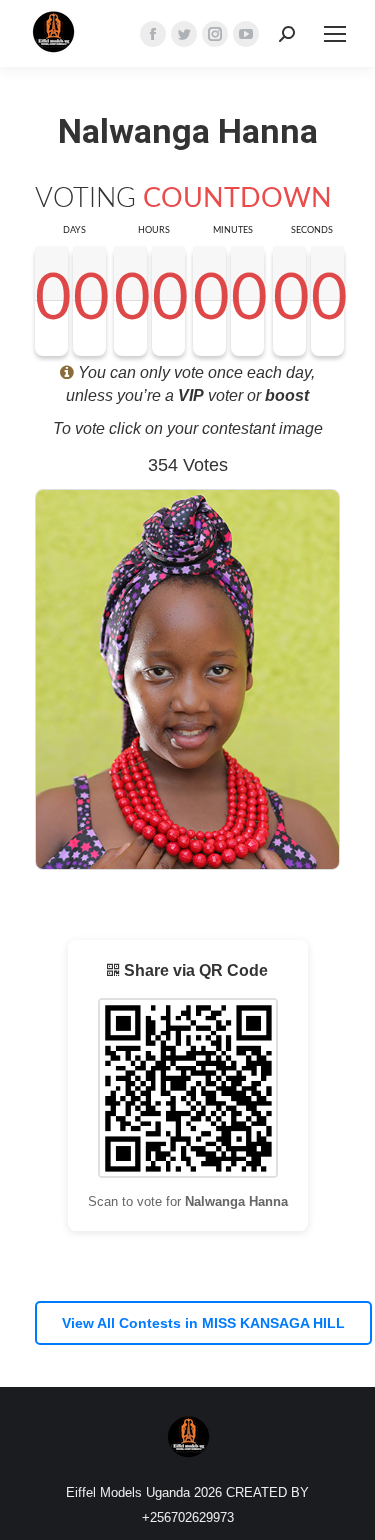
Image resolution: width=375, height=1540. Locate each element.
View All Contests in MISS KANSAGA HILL (203, 1323)
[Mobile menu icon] (335, 34)
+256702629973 (188, 1517)
